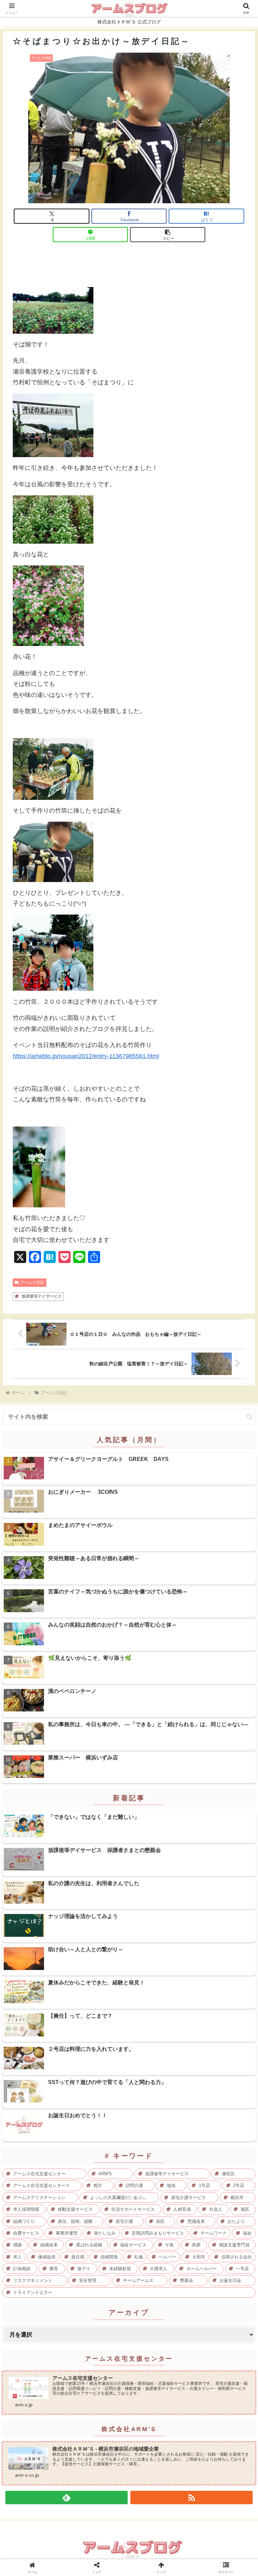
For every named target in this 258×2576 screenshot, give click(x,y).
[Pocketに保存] (158, 2046)
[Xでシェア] (43, 2028)
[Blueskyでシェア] (158, 2028)
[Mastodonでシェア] (100, 2028)
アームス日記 (32, 1282)
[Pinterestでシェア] (72, 2065)
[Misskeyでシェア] (215, 2028)
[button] (168, 235)
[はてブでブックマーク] (100, 2046)
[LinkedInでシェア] (129, 2065)
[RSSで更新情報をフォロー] (191, 2498)
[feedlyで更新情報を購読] (67, 2498)
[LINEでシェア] (215, 2046)
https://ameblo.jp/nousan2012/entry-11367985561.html (86, 1056)
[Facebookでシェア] (43, 2046)
